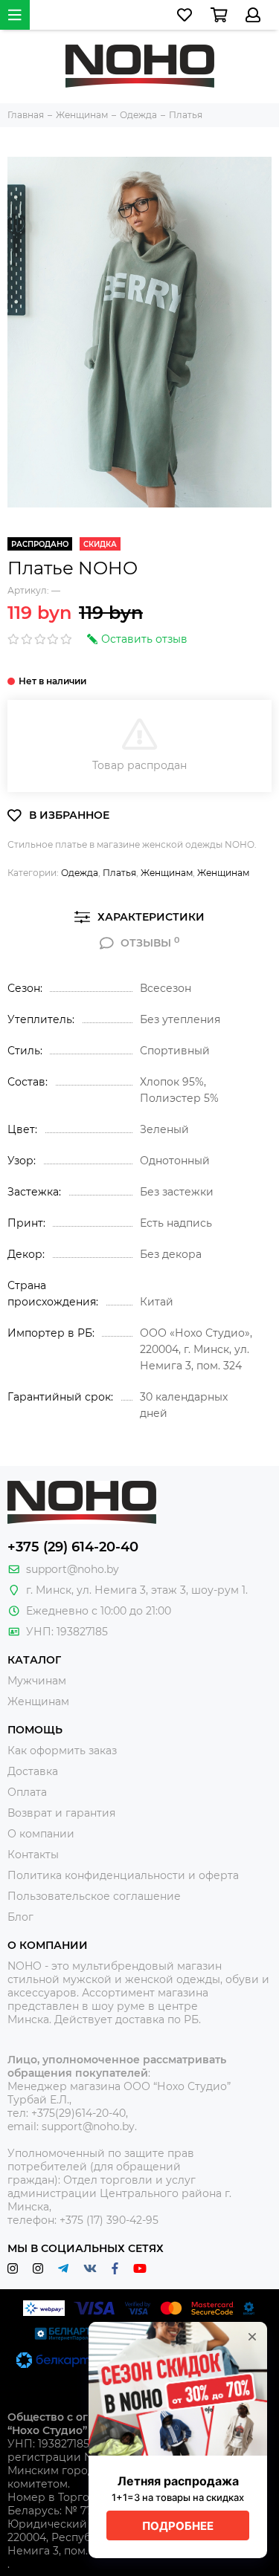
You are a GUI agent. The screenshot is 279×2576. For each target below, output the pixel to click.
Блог (20, 1917)
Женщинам (167, 873)
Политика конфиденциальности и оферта (123, 1875)
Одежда (80, 873)
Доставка (33, 1771)
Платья (119, 873)
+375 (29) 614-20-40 (73, 1547)
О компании (41, 1834)
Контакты (33, 1855)
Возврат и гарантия (61, 1813)
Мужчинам (37, 1681)
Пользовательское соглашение (94, 1896)
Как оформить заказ (62, 1751)
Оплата (27, 1792)
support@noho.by (73, 1569)
